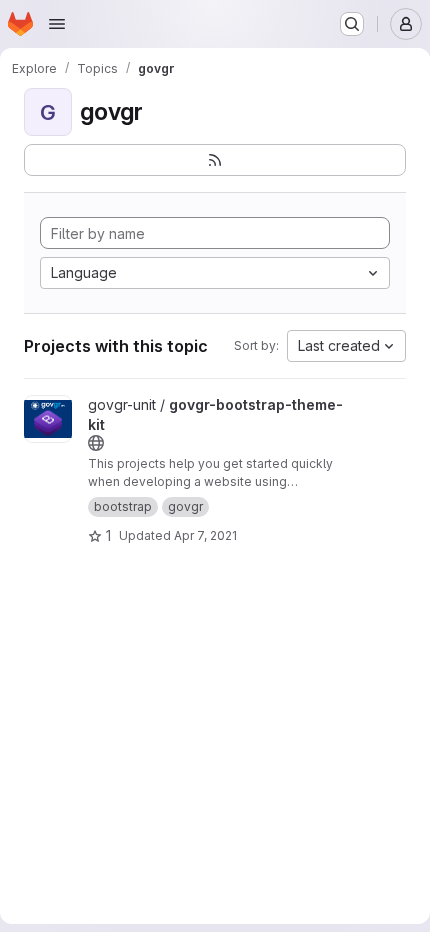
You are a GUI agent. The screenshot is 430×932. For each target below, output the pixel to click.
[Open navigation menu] (57, 24)
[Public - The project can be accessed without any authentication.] (96, 443)
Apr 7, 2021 (205, 535)
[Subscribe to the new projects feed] (215, 160)
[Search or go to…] (352, 24)
